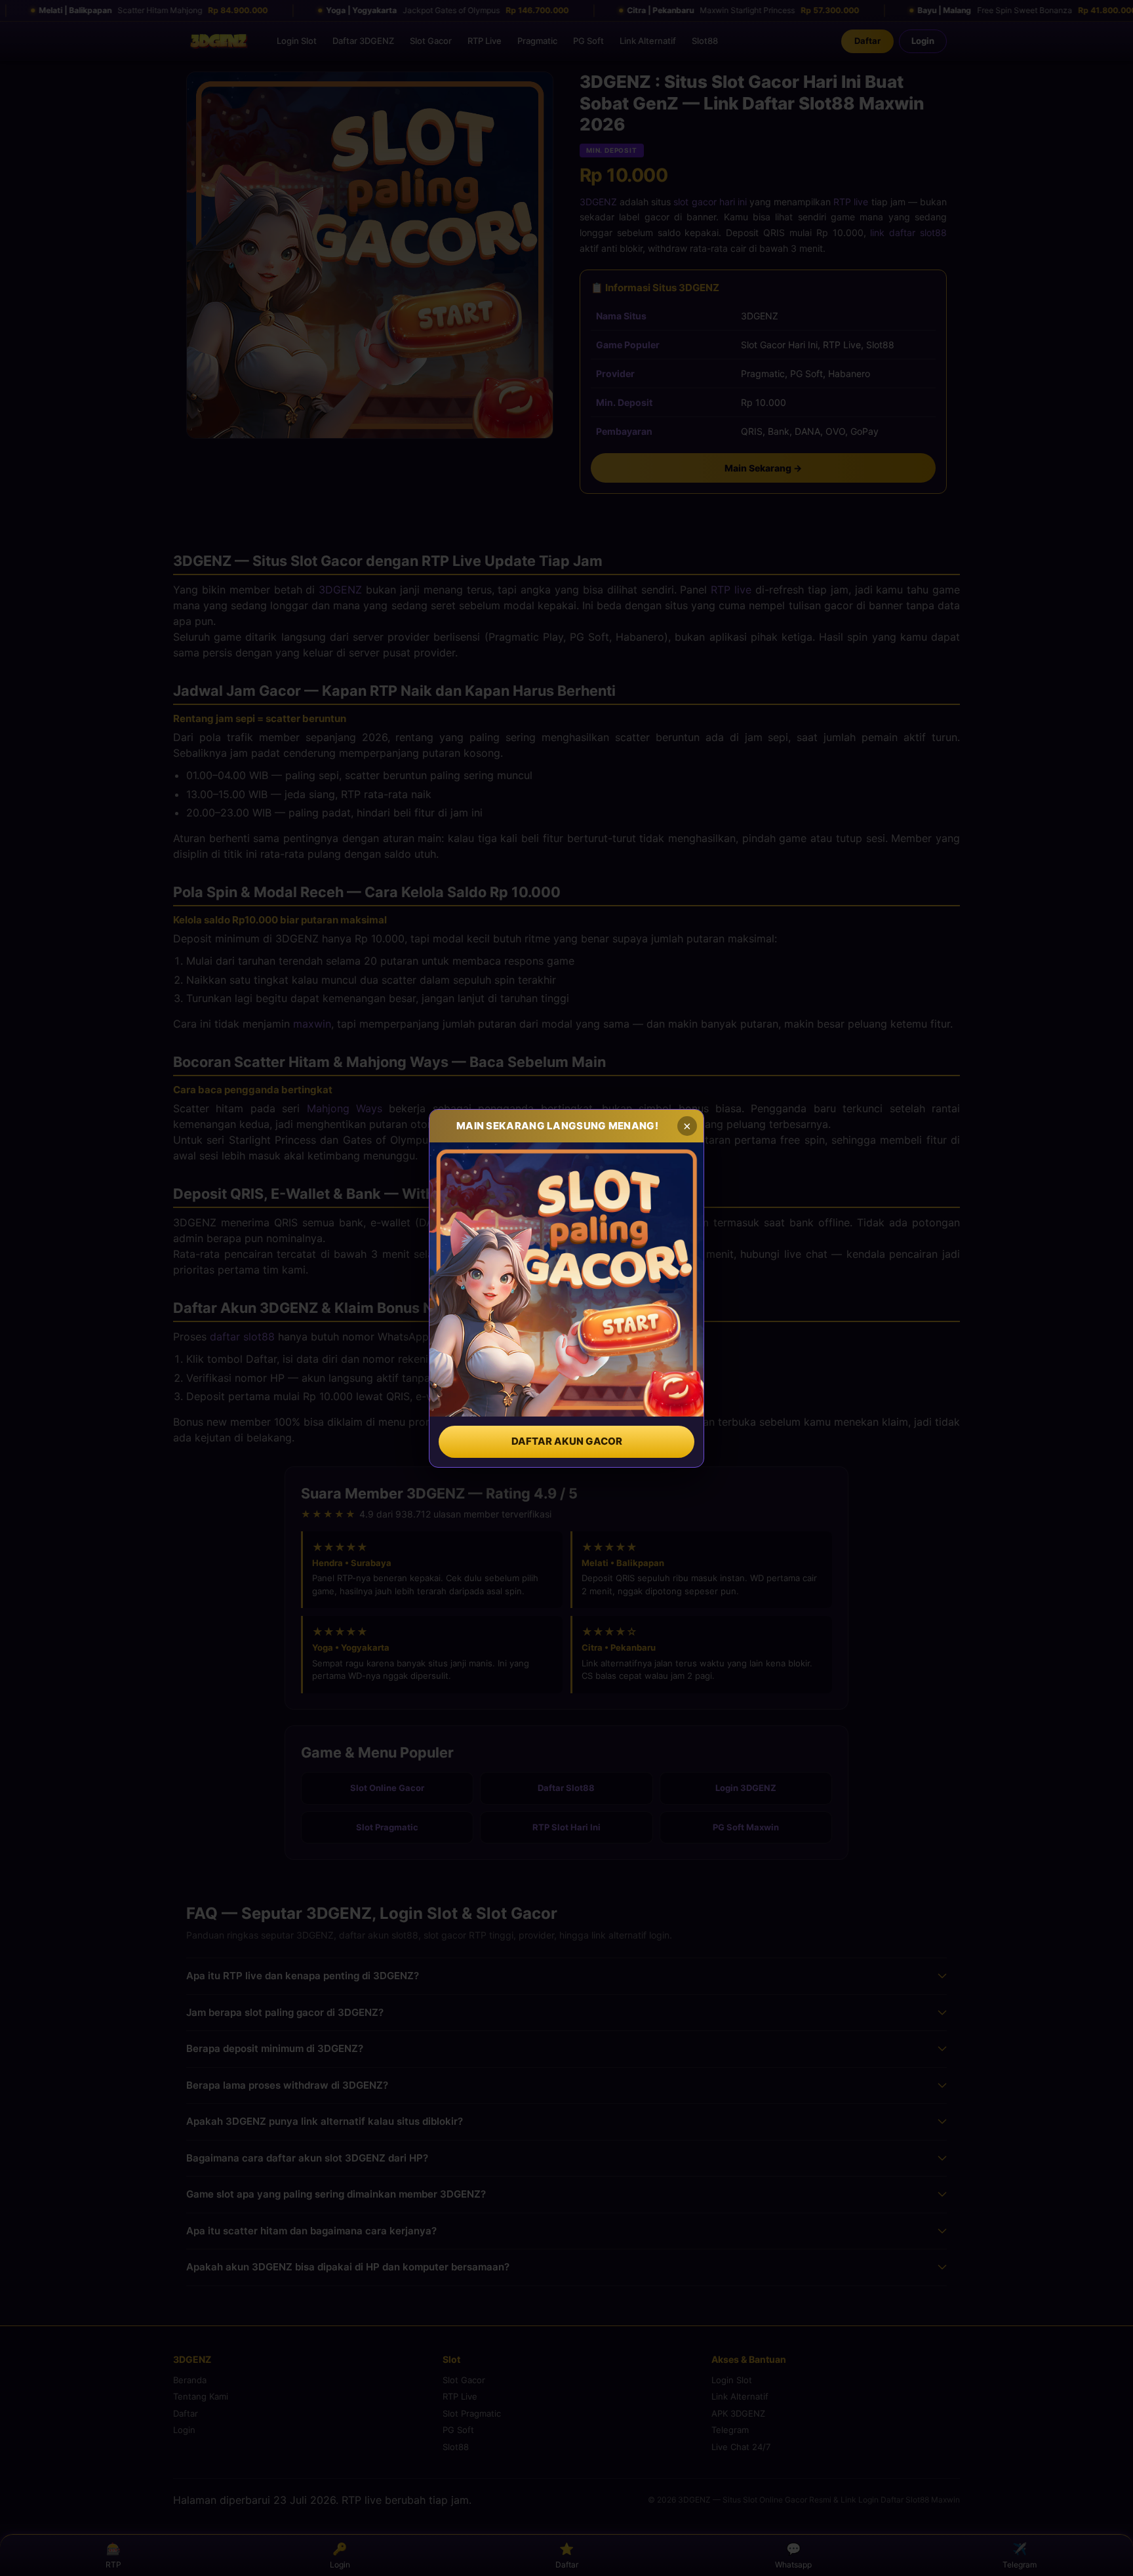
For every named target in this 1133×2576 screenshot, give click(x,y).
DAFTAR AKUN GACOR (567, 1441)
